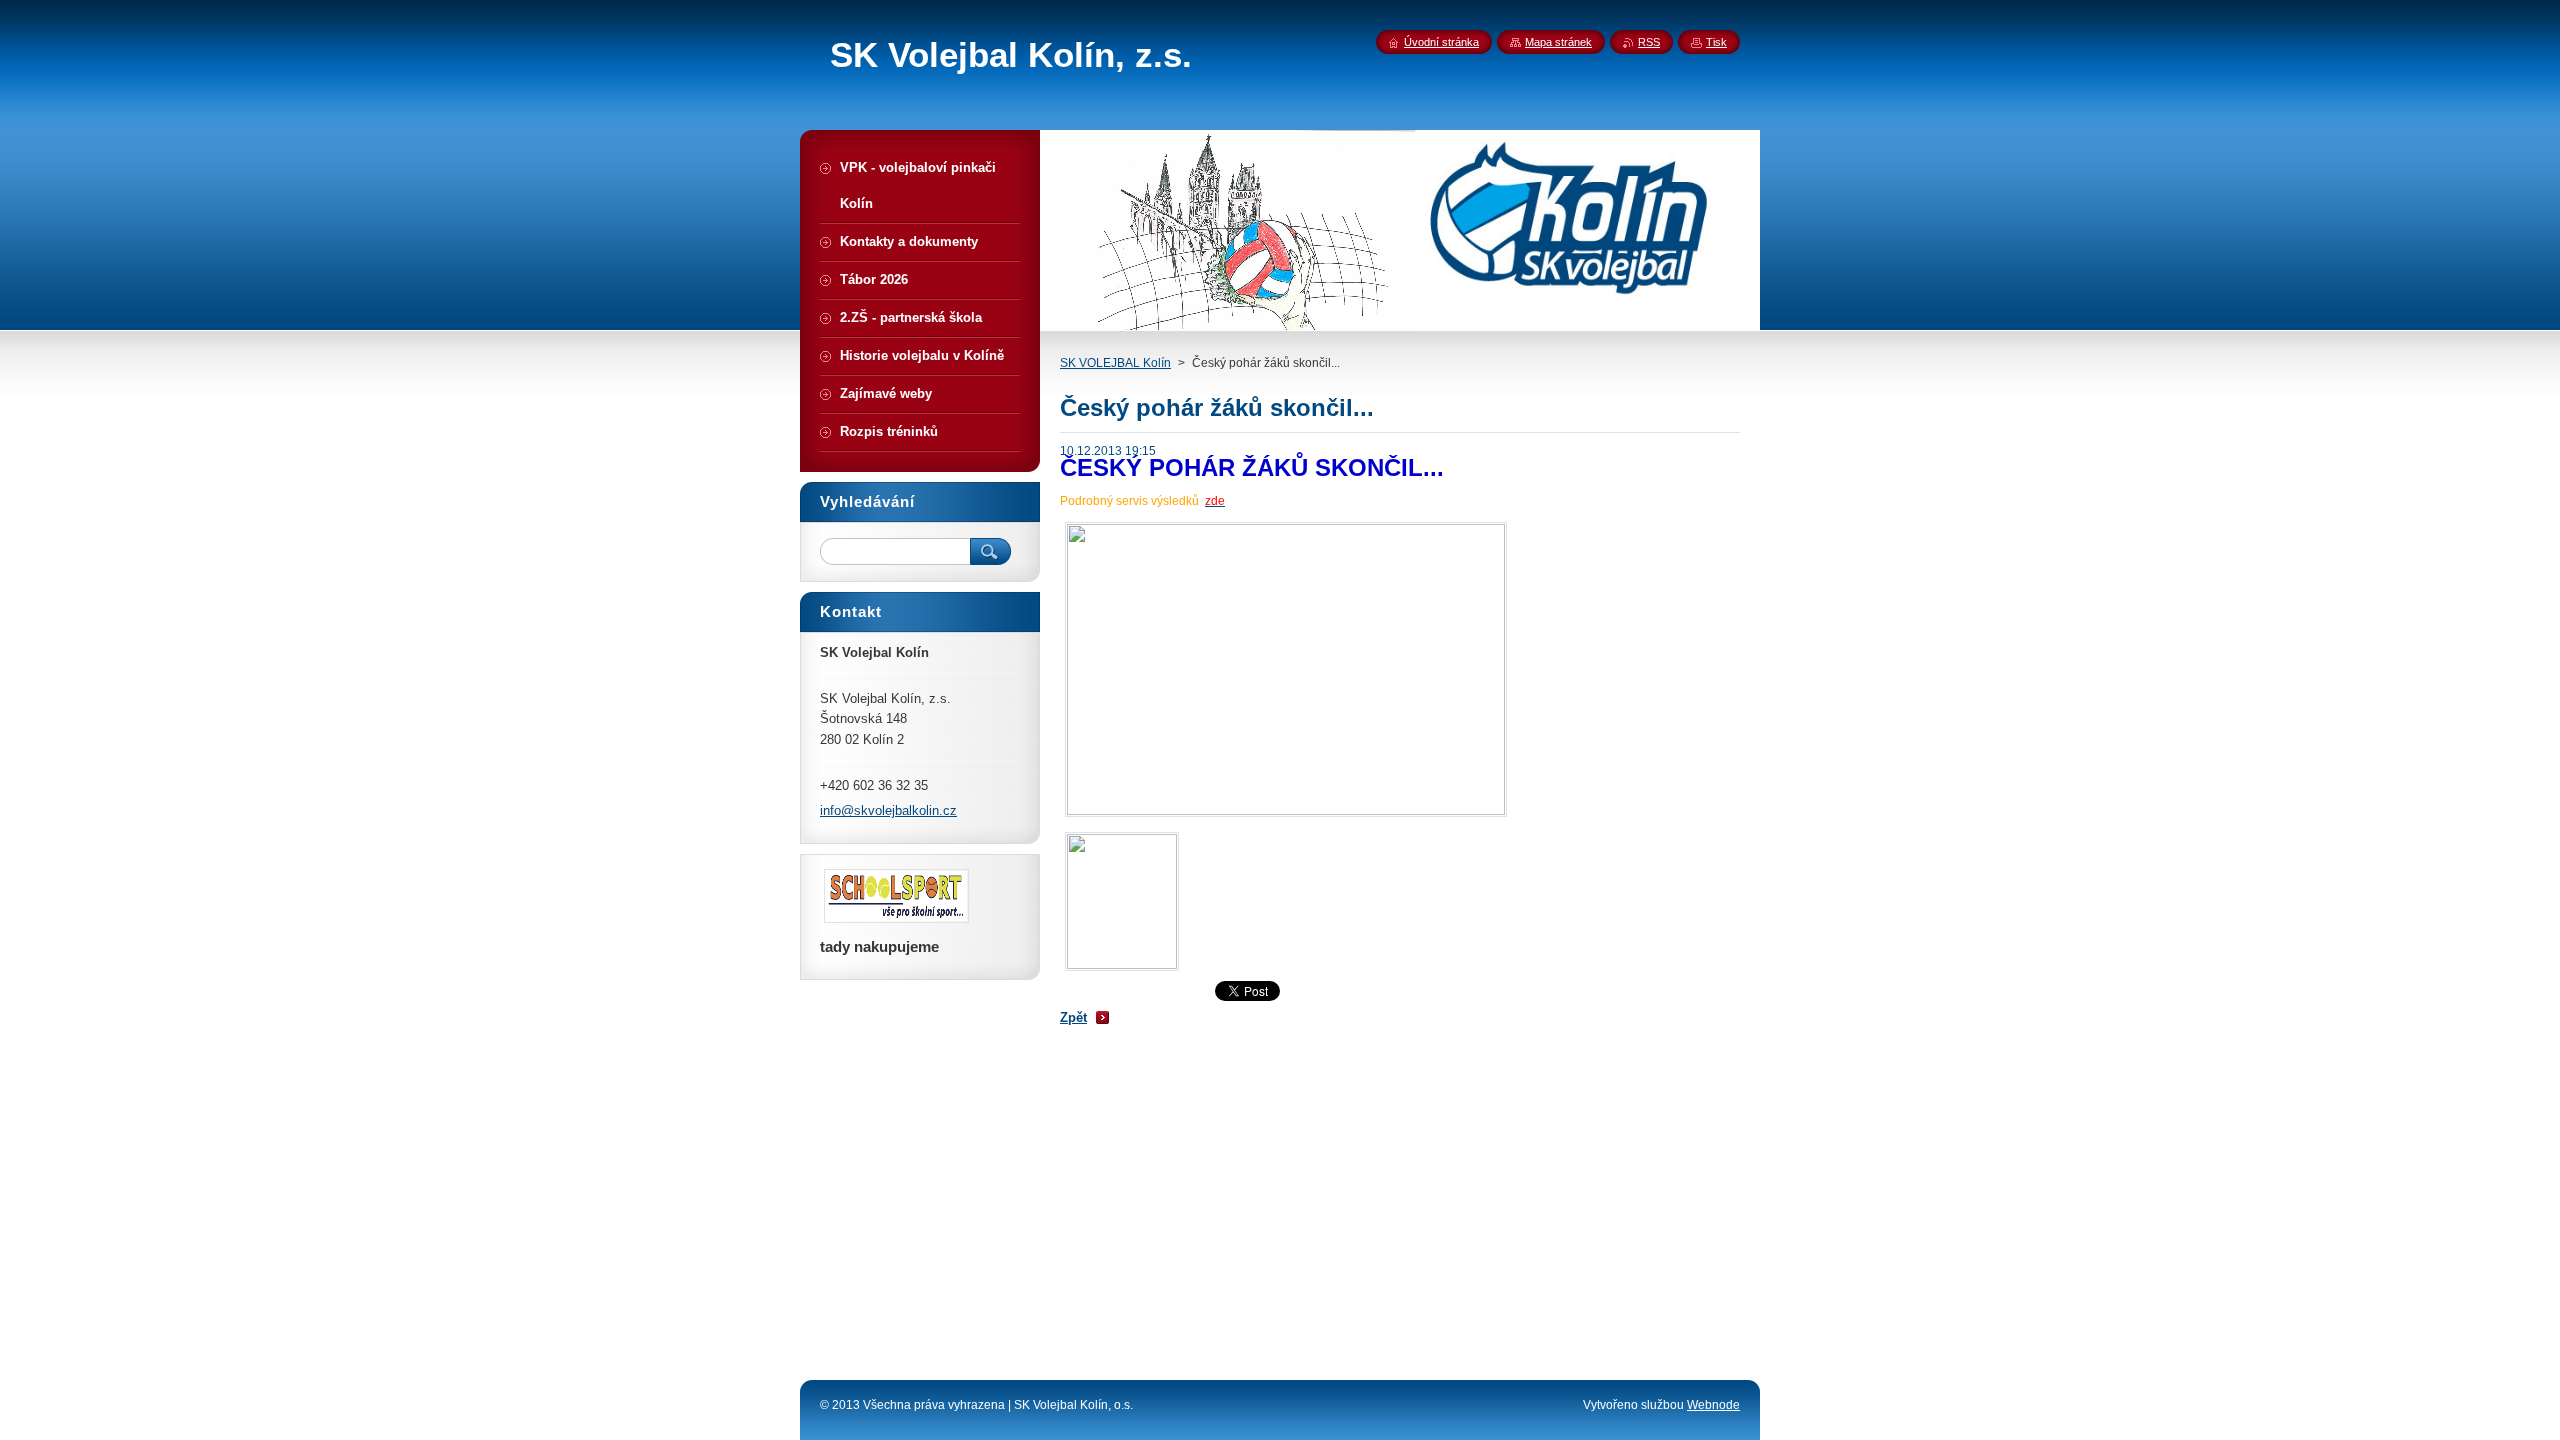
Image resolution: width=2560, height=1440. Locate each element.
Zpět (1073, 1017)
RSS (1649, 42)
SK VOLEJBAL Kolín (1115, 363)
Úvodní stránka (1441, 42)
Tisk (1716, 42)
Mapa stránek (1558, 42)
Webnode (1713, 1405)
